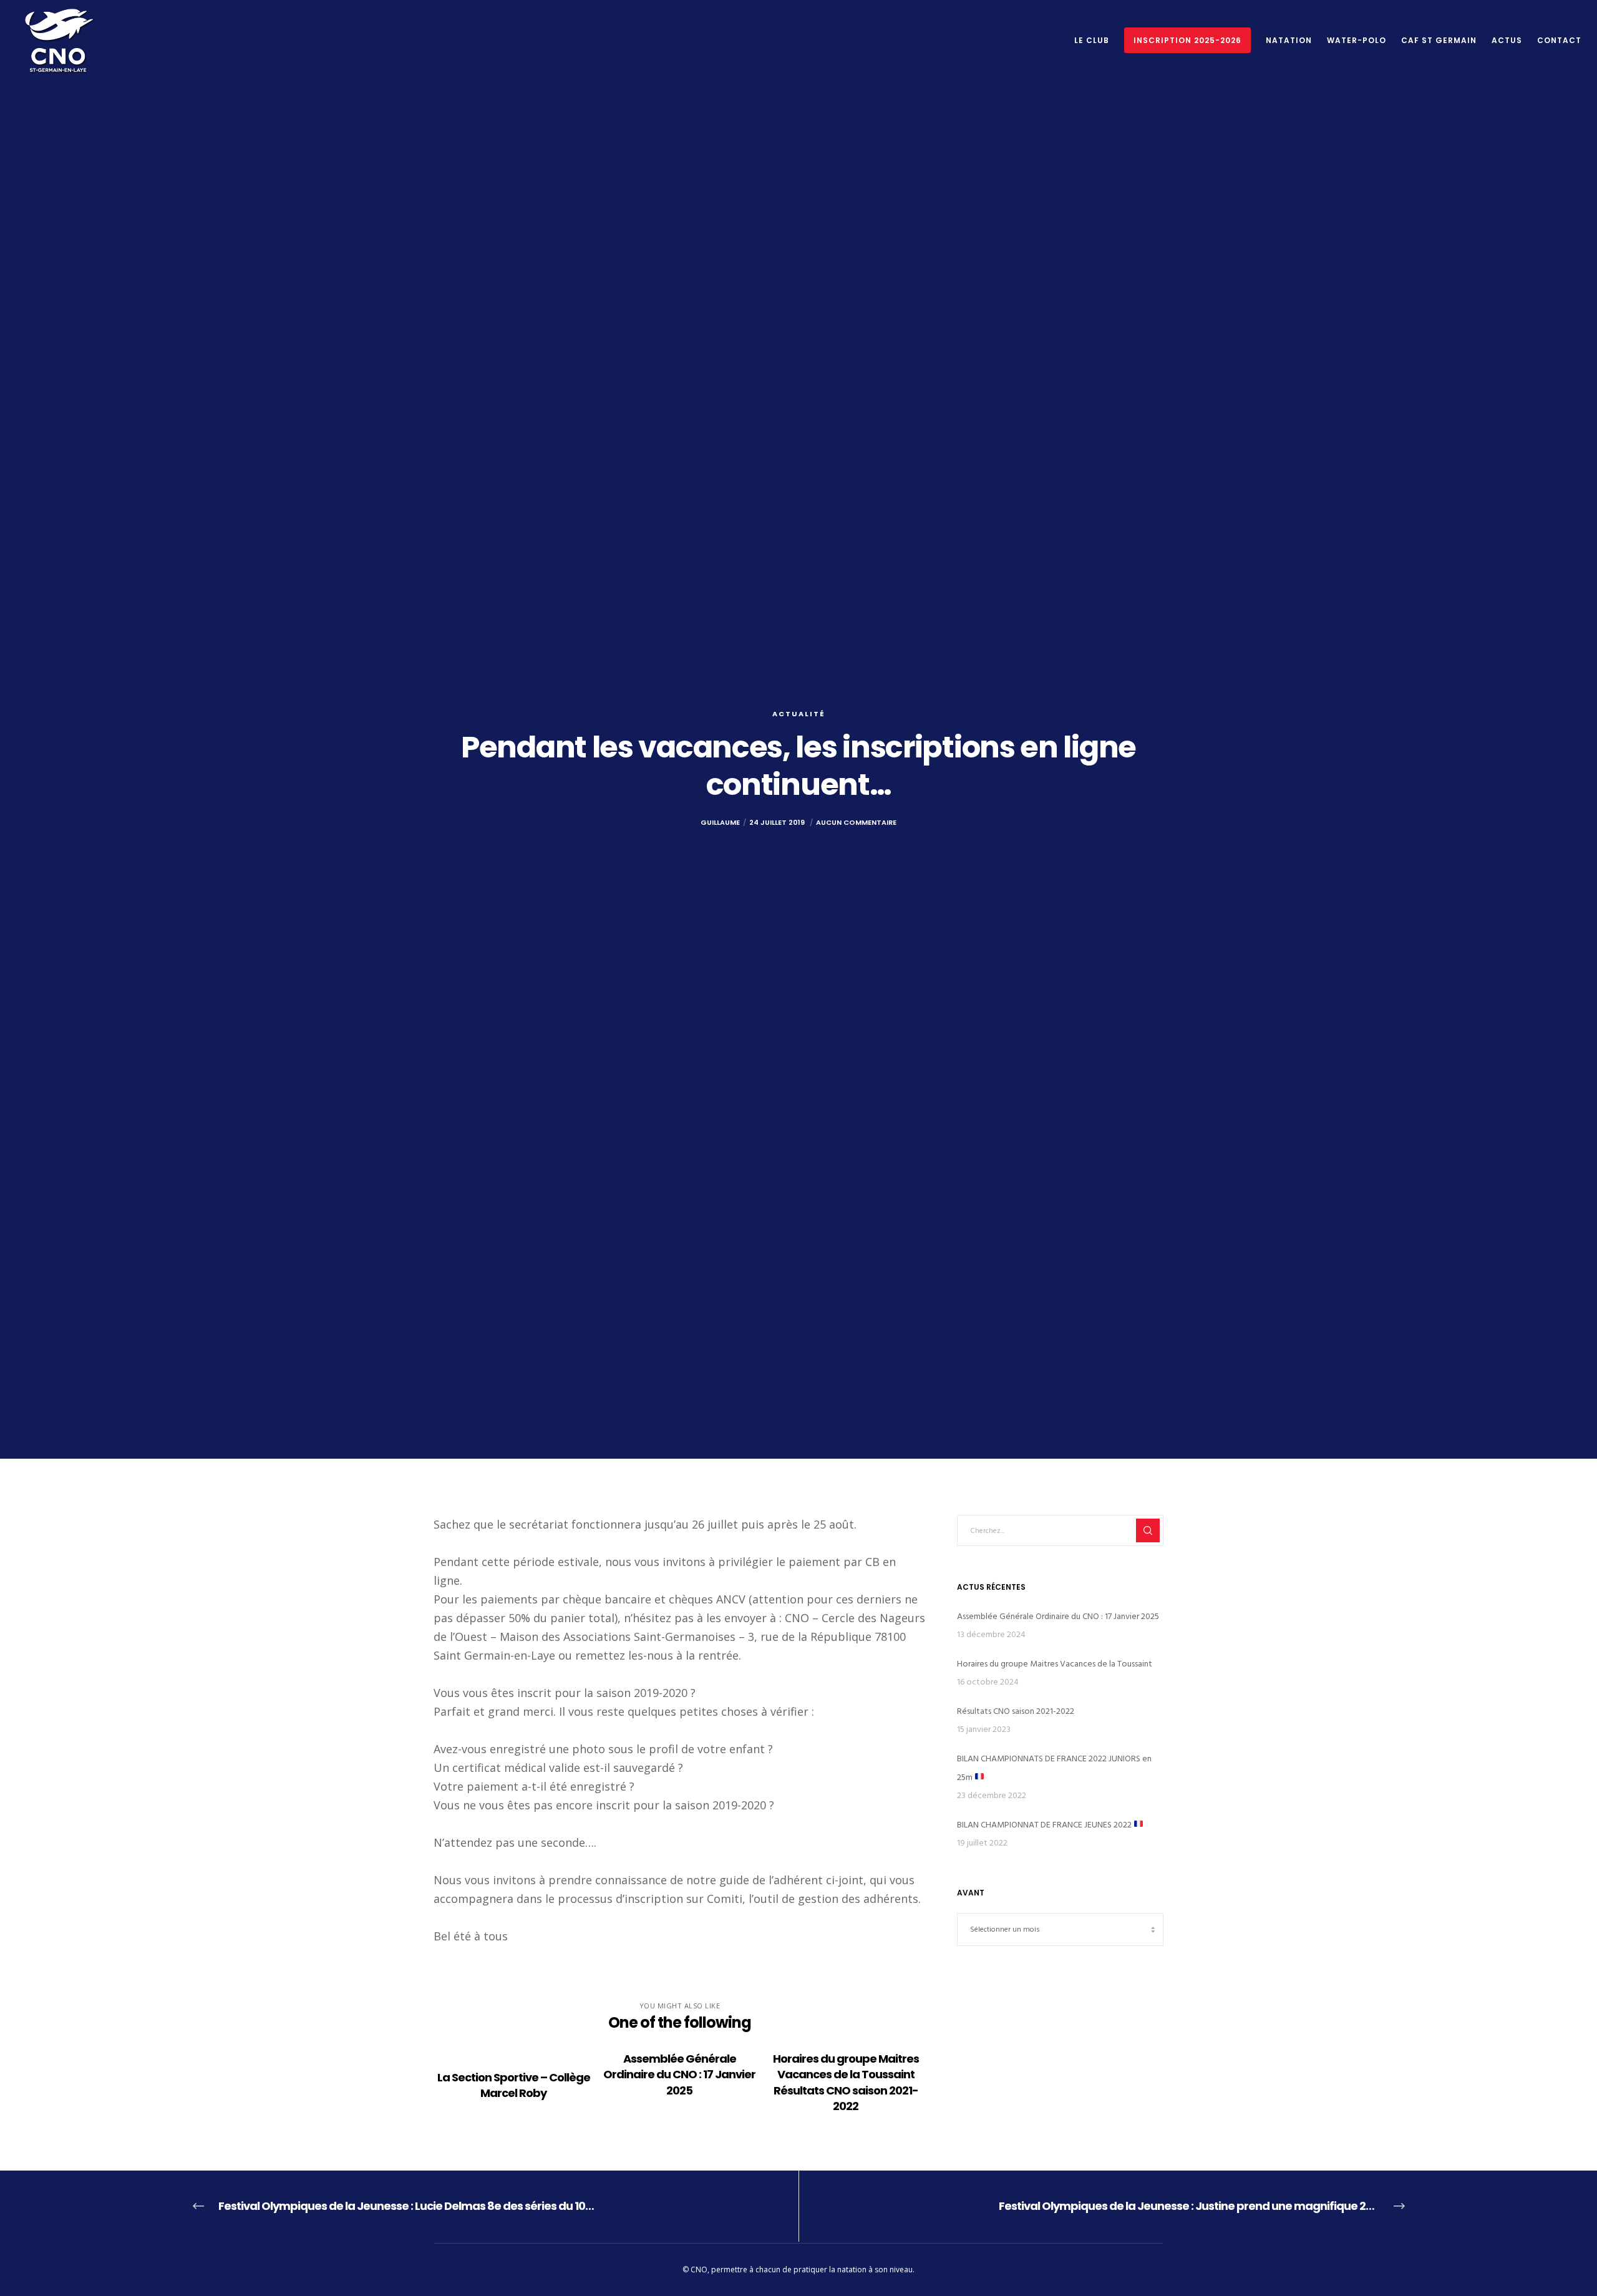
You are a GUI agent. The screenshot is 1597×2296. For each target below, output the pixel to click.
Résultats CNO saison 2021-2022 (1016, 1711)
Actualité (799, 714)
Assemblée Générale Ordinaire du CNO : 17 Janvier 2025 (1058, 1616)
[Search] (1148, 1530)
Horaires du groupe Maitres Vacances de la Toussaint (1055, 1664)
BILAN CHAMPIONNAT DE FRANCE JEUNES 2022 (1045, 1825)
